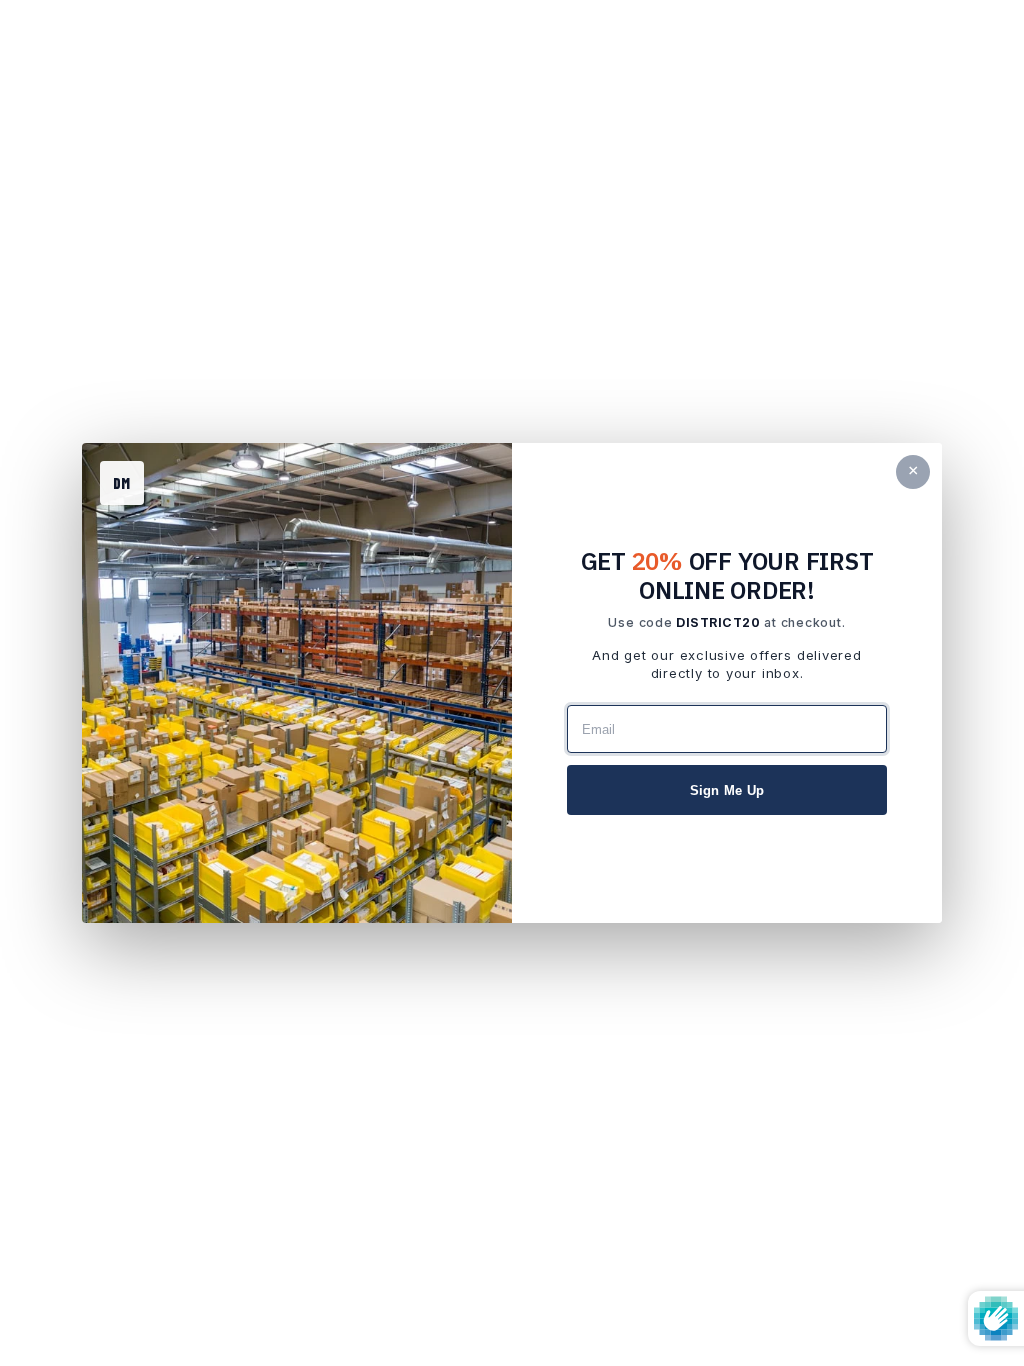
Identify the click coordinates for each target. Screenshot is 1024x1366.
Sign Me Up (727, 790)
